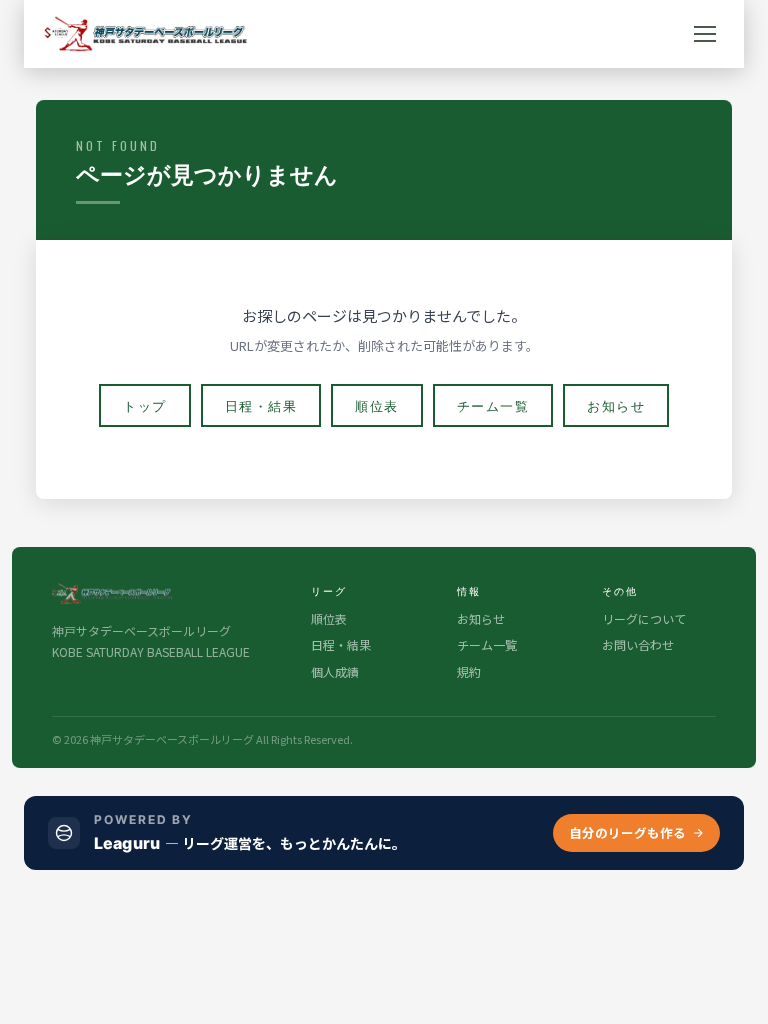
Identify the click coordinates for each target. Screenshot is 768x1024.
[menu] (705, 34)
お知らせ (616, 405)
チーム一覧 (493, 405)
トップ (145, 405)
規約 (469, 671)
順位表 (377, 405)
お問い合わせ (638, 644)
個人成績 (335, 671)
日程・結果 (261, 405)
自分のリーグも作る (627, 832)
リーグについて (644, 618)
